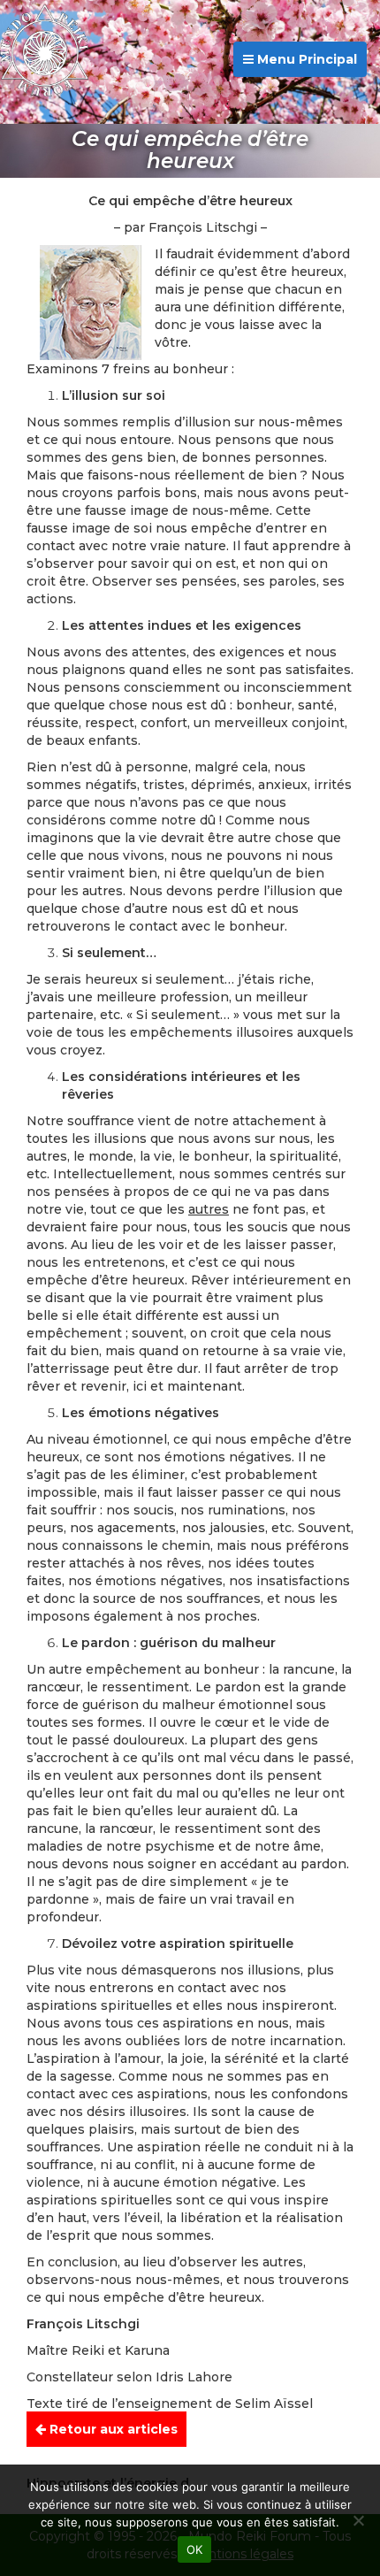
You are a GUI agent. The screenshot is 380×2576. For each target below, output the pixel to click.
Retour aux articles (112, 2429)
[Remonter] (348, 2433)
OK (195, 2549)
